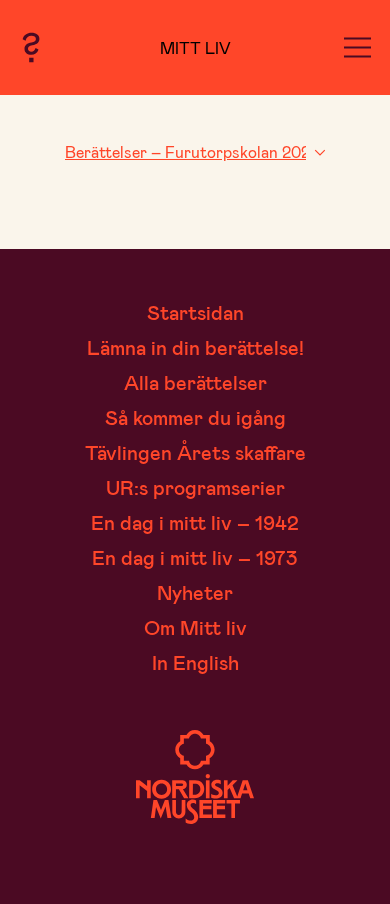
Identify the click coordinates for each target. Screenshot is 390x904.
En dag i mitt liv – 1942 (195, 522)
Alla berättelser (195, 382)
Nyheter (195, 592)
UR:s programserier (195, 487)
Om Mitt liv (195, 627)
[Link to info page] (31, 47)
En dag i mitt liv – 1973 (195, 557)
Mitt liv (195, 47)
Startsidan (195, 312)
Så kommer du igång (195, 417)
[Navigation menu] (357, 47)
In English (195, 662)
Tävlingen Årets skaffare (195, 452)
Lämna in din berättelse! (195, 347)
